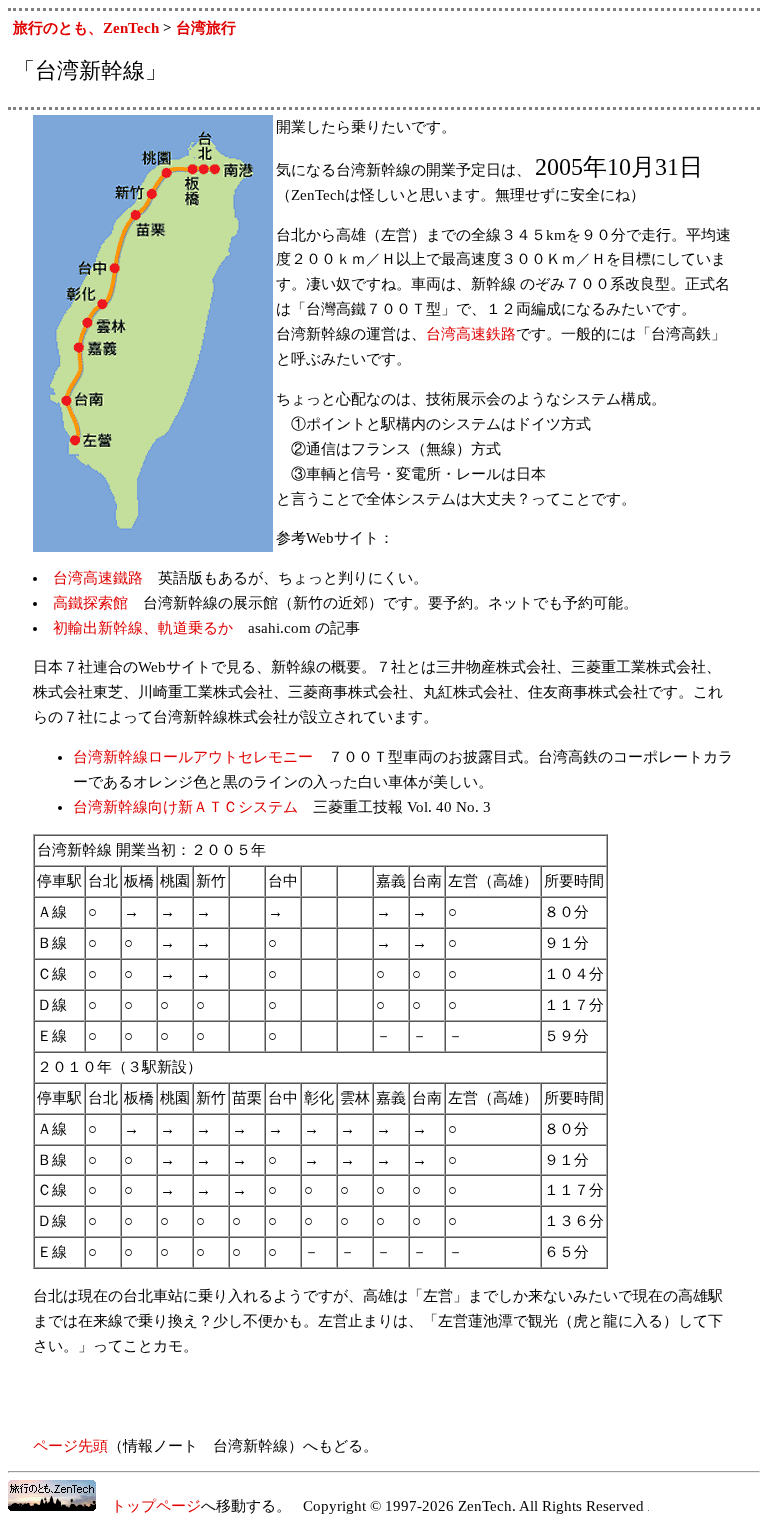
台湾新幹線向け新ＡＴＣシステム (185, 807)
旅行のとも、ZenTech (86, 28)
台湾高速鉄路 (471, 334)
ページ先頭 (70, 1446)
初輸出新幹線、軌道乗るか (143, 628)
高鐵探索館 (90, 603)
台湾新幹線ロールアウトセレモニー (193, 757)
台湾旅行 (206, 28)
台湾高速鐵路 (98, 578)
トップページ (148, 1506)
